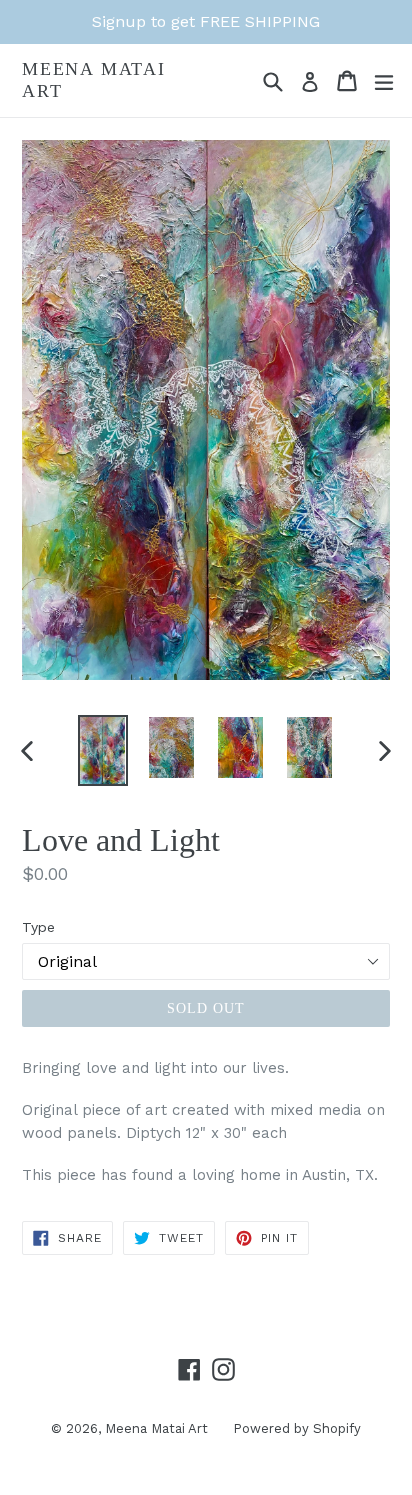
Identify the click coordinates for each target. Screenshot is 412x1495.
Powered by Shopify (297, 1428)
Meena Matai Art (94, 80)
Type (38, 927)
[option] (102, 750)
